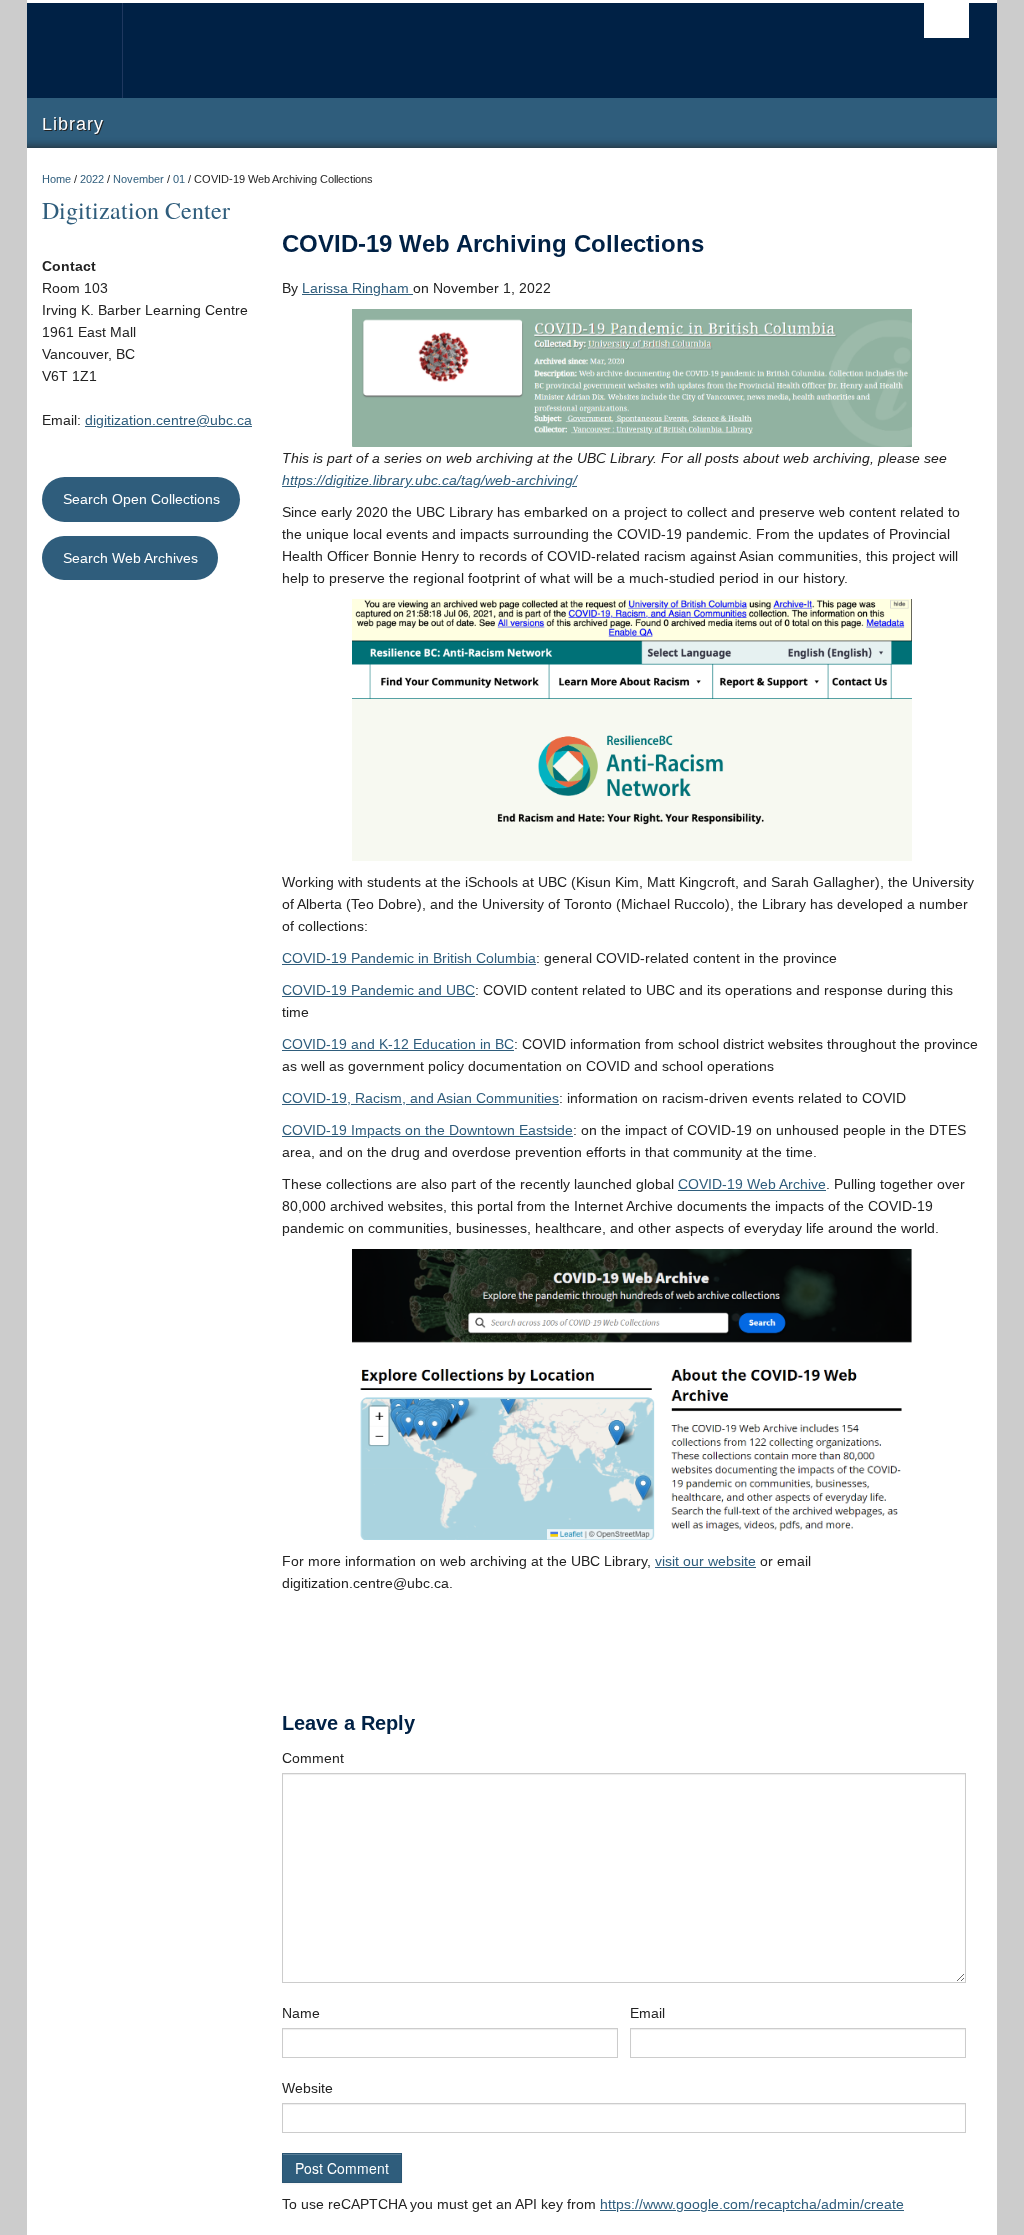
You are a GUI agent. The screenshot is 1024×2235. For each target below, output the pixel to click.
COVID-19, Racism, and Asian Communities (420, 1098)
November (138, 179)
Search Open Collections (141, 499)
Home (56, 179)
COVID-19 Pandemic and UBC (378, 990)
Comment (313, 1758)
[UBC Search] (946, 20)
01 (179, 179)
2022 (92, 179)
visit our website (705, 1561)
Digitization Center (136, 210)
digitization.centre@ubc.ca (168, 420)
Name (301, 2013)
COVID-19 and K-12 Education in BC (398, 1044)
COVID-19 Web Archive (752, 1184)
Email (647, 2013)
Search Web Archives (130, 558)
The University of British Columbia (89, 50)
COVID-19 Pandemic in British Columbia (409, 958)
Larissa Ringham (357, 288)
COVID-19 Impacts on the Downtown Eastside (427, 1130)
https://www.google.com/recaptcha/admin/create (752, 2204)
